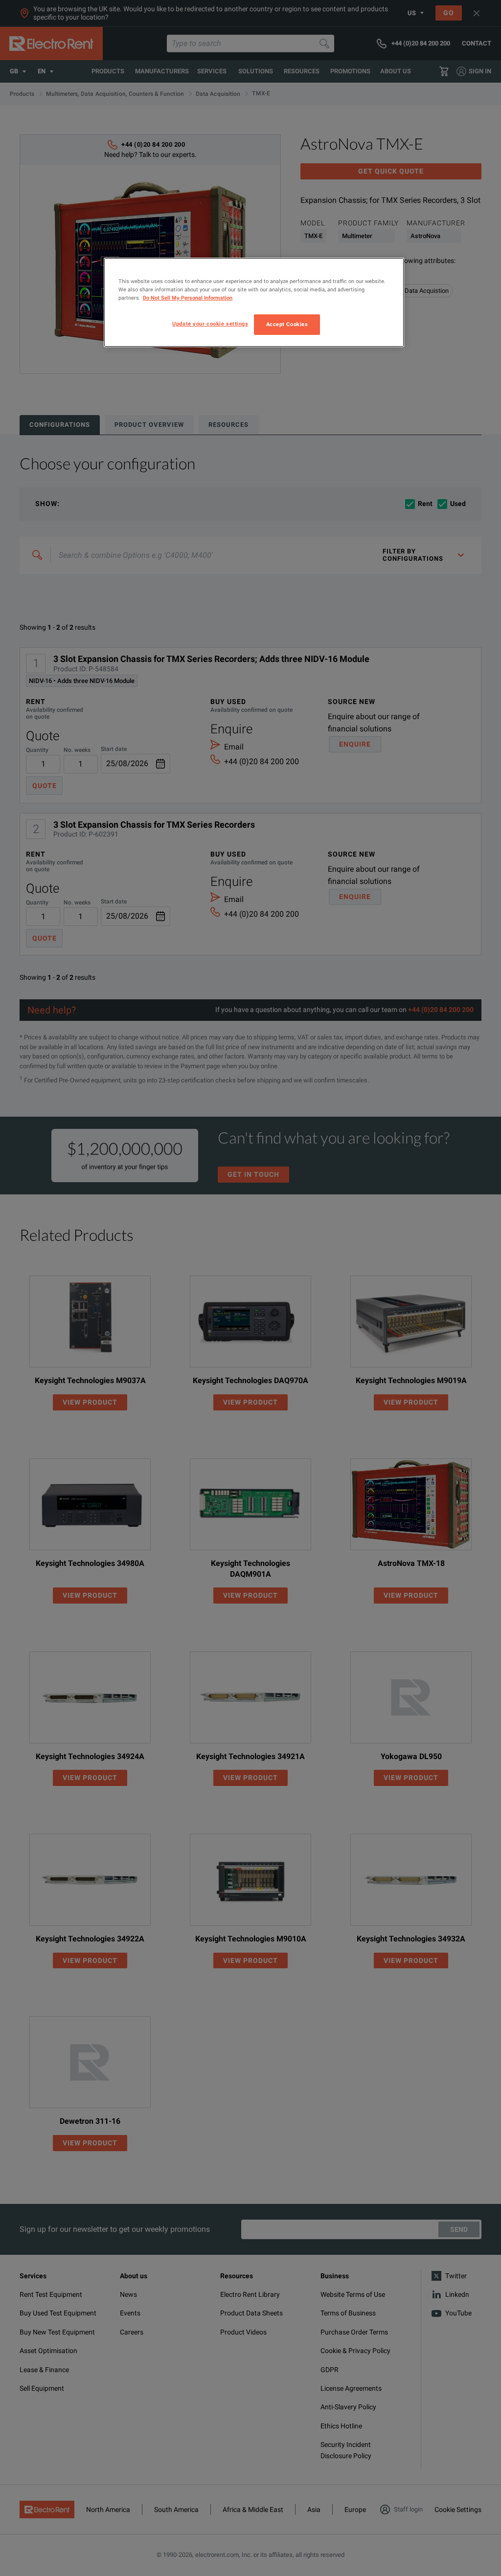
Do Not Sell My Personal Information (188, 298)
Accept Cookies (287, 324)
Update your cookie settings (210, 324)
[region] (254, 302)
